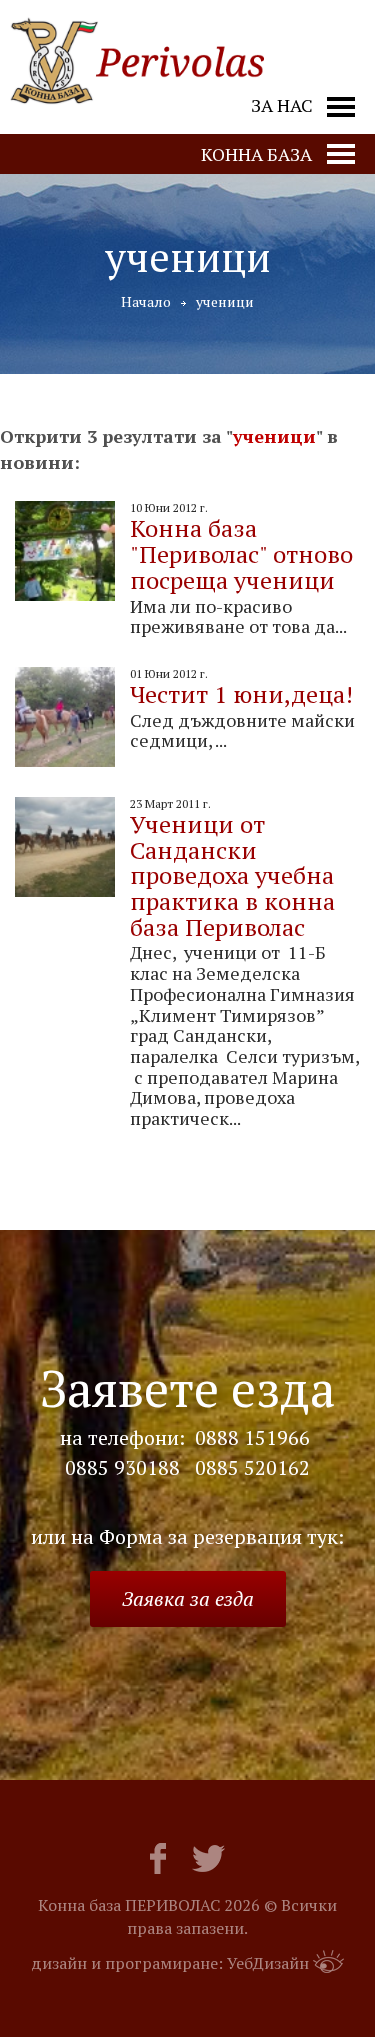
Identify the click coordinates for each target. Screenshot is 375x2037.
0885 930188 (122, 1468)
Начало (146, 301)
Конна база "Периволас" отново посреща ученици (241, 553)
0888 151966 (252, 1438)
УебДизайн (268, 1963)
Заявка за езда (188, 1598)
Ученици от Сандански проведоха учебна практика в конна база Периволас (232, 875)
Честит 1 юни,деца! (241, 694)
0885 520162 (252, 1468)
